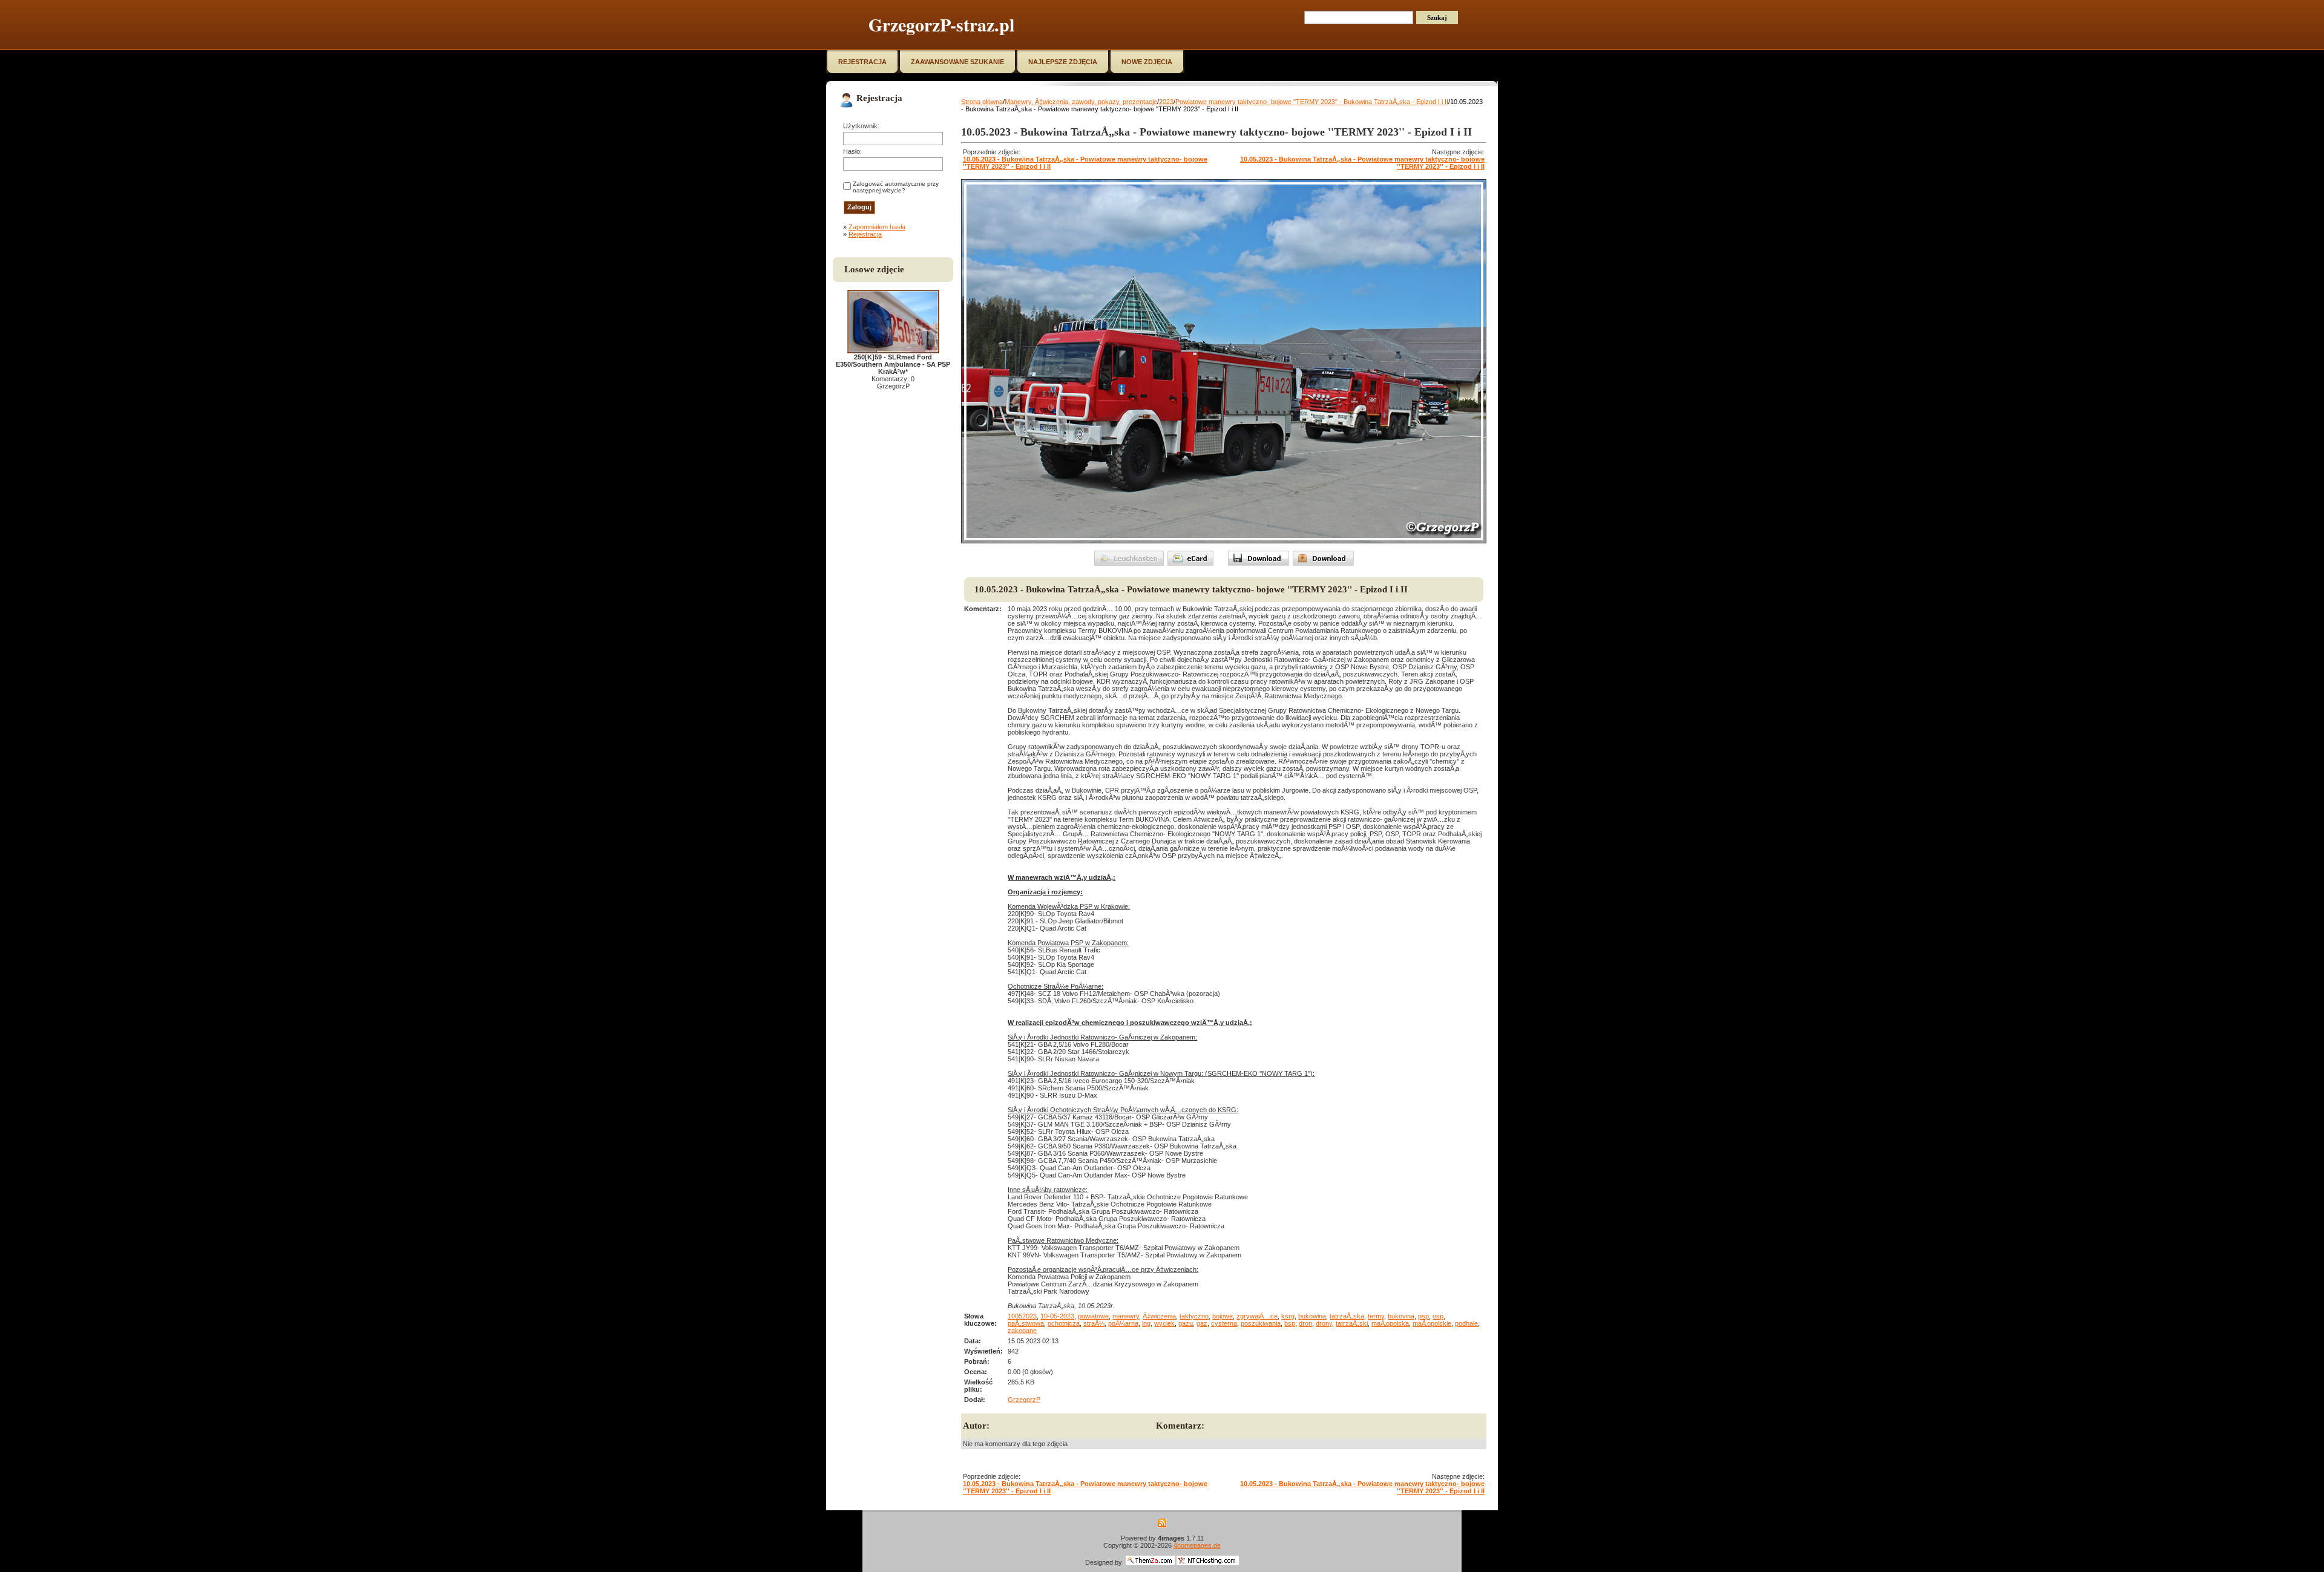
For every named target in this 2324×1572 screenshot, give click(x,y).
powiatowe (1093, 1316)
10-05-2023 (1057, 1316)
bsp (1290, 1323)
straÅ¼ (1094, 1323)
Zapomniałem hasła (877, 227)
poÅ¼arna (1123, 1323)
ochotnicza (1064, 1323)
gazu (1186, 1323)
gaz (1202, 1323)
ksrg (1288, 1316)
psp (1423, 1316)
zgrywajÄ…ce (1257, 1316)
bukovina (1401, 1316)
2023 (1166, 102)
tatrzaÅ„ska (1347, 1316)
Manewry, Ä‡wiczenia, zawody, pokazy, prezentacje (1081, 102)
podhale (1466, 1323)
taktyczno (1194, 1316)
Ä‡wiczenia (1159, 1316)
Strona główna (982, 102)
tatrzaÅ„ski (1352, 1323)
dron (1305, 1323)
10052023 (1022, 1316)
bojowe (1223, 1316)
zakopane (1022, 1331)
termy (1376, 1316)
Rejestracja (865, 234)
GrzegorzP (1024, 1400)
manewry (1126, 1316)
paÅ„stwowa (1026, 1323)
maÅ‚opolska (1390, 1323)
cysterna (1224, 1323)
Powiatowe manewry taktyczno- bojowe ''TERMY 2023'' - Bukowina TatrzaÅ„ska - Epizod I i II (1312, 102)
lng (1146, 1323)
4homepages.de (1197, 1545)
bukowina (1312, 1316)
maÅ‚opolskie (1432, 1323)
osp (1438, 1316)
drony (1324, 1323)
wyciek (1164, 1323)
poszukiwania (1261, 1323)
